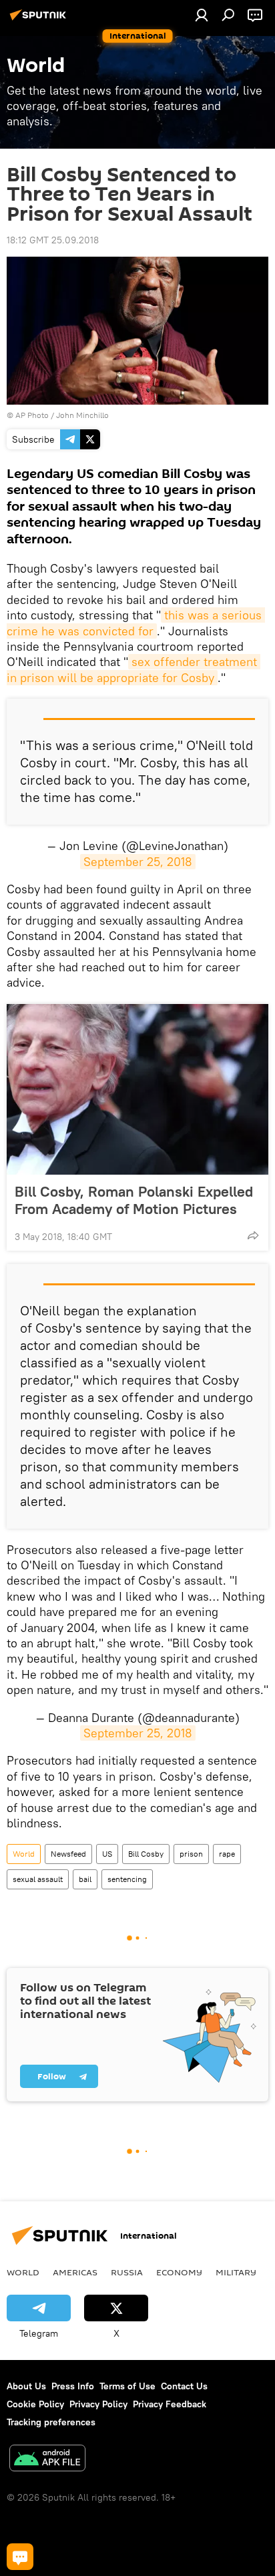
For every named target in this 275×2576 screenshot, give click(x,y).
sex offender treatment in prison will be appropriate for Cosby (133, 669)
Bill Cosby (146, 1854)
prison (191, 1854)
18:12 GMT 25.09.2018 (53, 240)
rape (227, 1854)
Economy (179, 2272)
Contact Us (184, 2386)
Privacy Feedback (170, 2404)
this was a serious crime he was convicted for (136, 623)
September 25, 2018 (138, 862)
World (24, 1854)
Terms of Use (127, 2386)
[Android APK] (47, 2460)
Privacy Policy (98, 2404)
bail (85, 1879)
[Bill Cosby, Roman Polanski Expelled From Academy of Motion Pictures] (137, 1089)
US (107, 1854)
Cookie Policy (35, 2404)
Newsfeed (68, 1854)
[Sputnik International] (40, 20)
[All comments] (20, 2557)
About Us (26, 2386)
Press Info (73, 2386)
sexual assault (38, 1879)
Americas (75, 2272)
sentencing (127, 1879)
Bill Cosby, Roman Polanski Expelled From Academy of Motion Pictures (134, 1200)
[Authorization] (202, 15)
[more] (253, 1235)
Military (236, 2272)
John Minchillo (82, 415)
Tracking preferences (51, 2422)
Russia (127, 2272)
